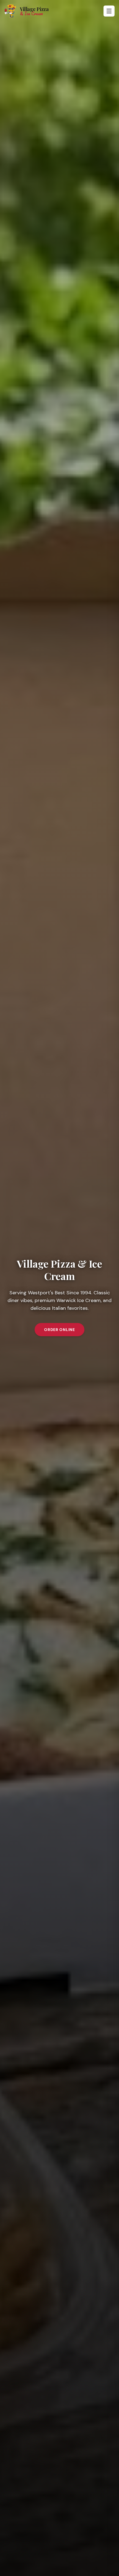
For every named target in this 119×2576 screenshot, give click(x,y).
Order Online (59, 1330)
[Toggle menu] (109, 11)
